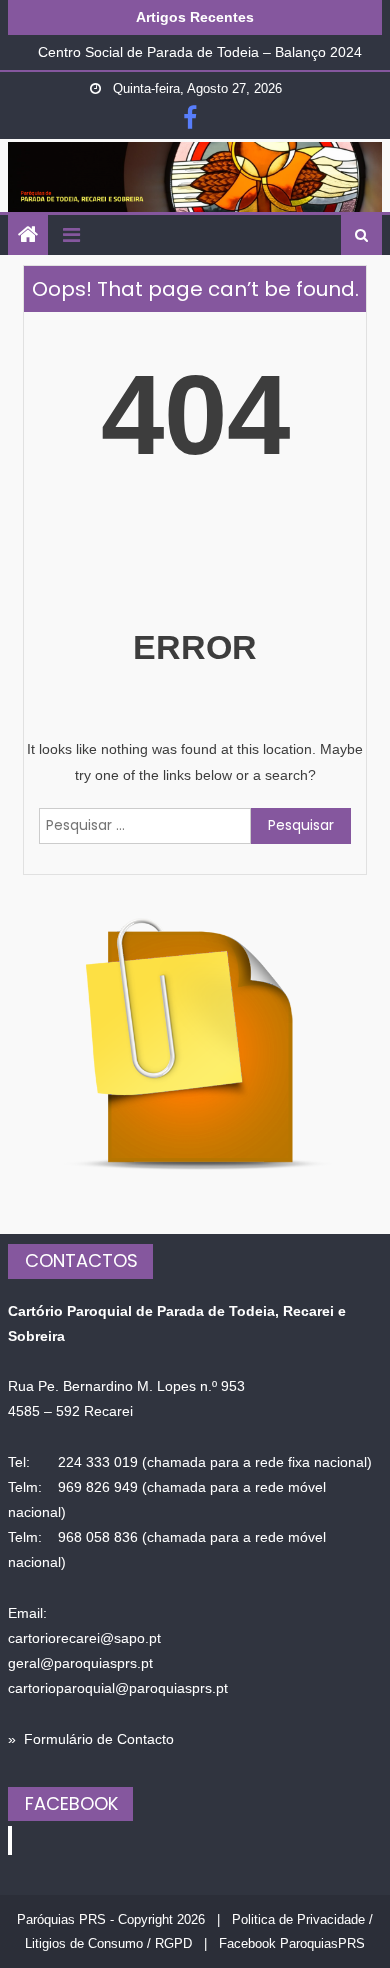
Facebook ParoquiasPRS (292, 1943)
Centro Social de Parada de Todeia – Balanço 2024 (200, 50)
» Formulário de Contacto (91, 1739)
